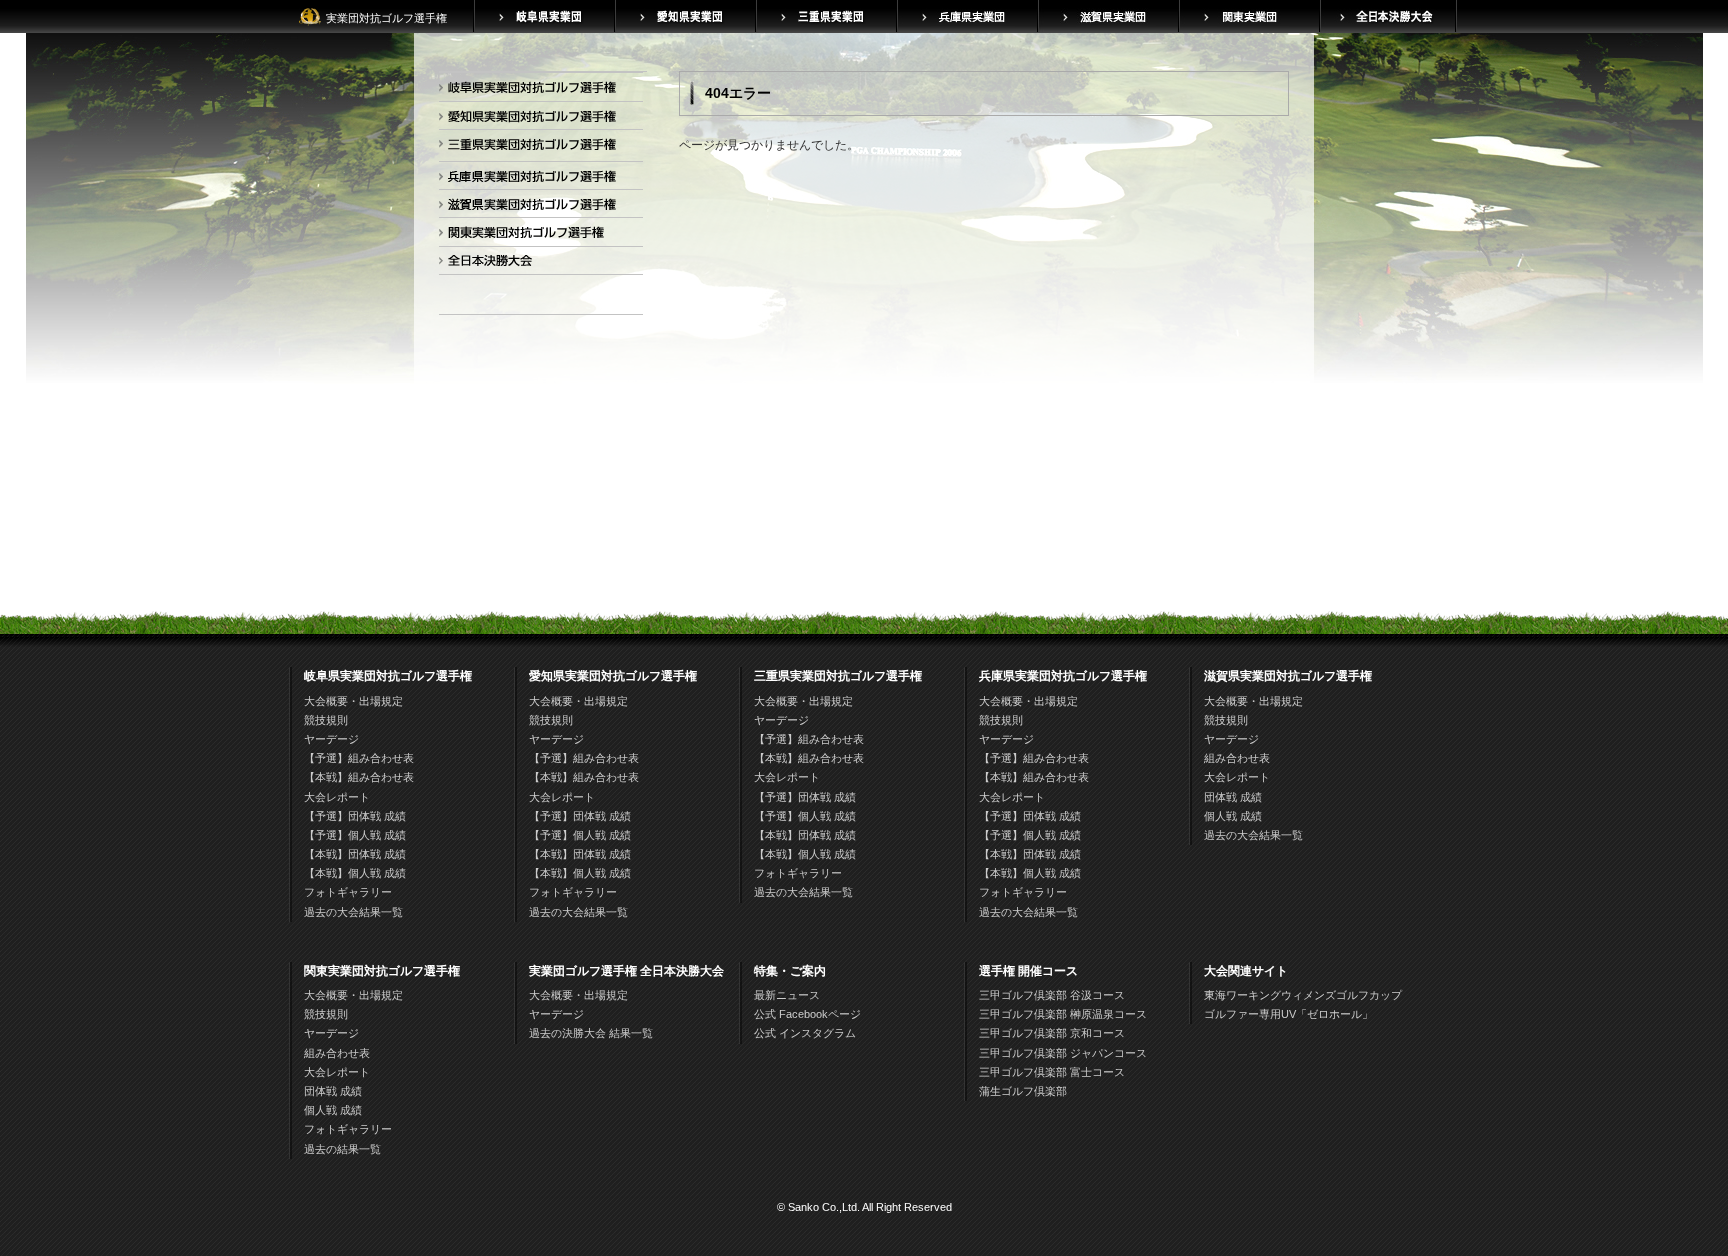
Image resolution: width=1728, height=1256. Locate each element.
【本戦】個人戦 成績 (355, 873)
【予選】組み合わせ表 (359, 758)
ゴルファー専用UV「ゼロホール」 (1288, 1014)
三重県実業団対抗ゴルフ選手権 (537, 147)
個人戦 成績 (1233, 816)
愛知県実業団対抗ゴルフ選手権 (537, 119)
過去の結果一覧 (342, 1149)
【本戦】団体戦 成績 (355, 854)
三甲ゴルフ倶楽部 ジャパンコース (1063, 1053)
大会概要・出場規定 (353, 701)
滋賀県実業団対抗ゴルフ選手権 (537, 207)
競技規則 (326, 720)
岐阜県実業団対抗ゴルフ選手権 (537, 90)
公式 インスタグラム (805, 1033)
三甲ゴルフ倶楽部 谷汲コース (1052, 995)
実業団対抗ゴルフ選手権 (386, 18)
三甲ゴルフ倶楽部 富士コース (1052, 1072)
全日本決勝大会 (537, 264)
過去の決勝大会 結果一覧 (591, 1033)
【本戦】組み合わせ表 (359, 777)
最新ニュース (787, 995)
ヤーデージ (331, 739)
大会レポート (337, 797)
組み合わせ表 (1237, 758)
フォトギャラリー (348, 892)
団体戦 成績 (1233, 797)
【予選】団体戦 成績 (355, 816)
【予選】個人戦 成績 (355, 835)
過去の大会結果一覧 (353, 912)
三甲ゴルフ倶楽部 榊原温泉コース (1063, 1014)
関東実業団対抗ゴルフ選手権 (537, 235)
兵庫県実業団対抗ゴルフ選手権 (537, 179)
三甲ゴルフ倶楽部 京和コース (1052, 1033)
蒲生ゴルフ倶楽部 (1023, 1091)
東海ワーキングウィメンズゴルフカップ (1303, 995)
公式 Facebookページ (807, 1014)
